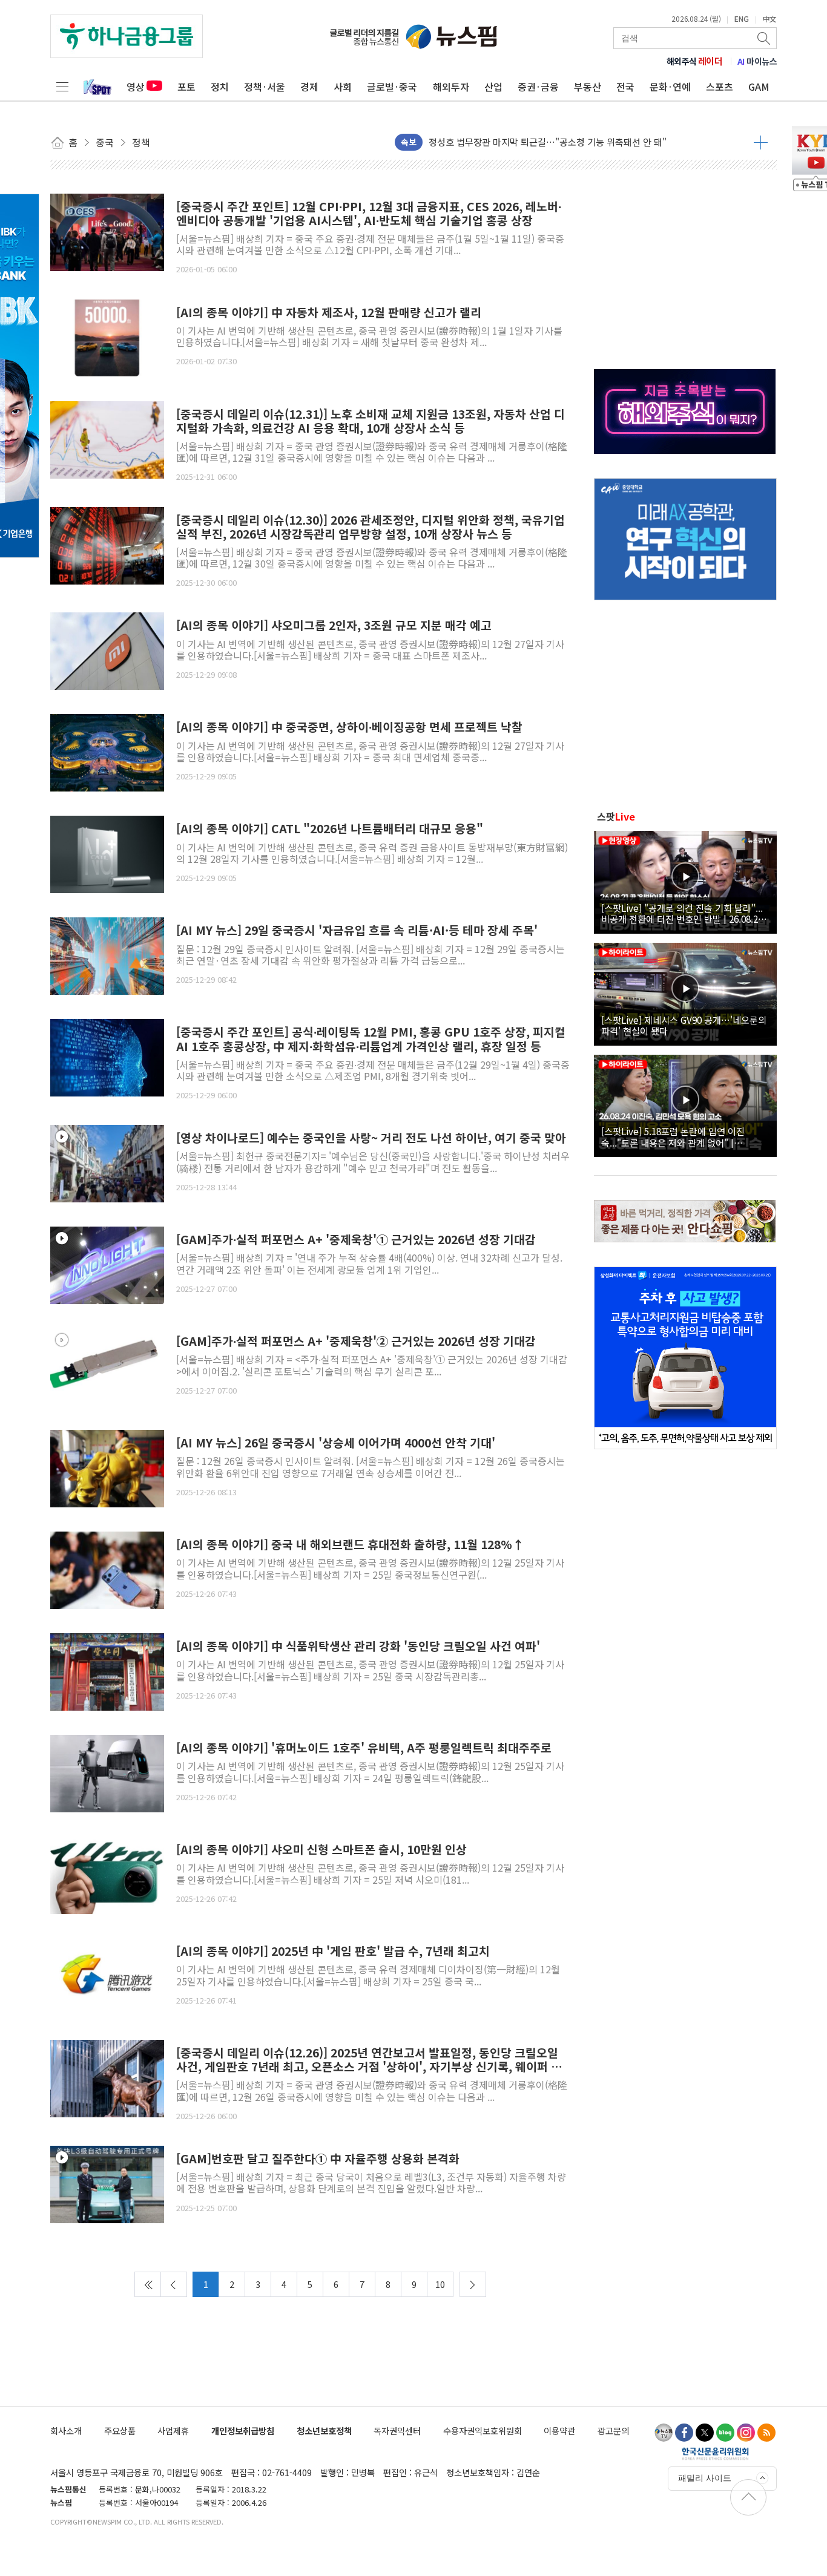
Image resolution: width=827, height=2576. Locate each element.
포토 (186, 87)
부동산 (588, 87)
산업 (493, 87)
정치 (220, 87)
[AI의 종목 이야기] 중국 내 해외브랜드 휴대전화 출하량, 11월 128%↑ (350, 1545)
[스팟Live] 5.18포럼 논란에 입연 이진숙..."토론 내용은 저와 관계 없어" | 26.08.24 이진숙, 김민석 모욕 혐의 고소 (676, 1136)
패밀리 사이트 (705, 2478)
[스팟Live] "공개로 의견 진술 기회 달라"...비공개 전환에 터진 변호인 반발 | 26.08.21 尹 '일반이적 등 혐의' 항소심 (682, 913)
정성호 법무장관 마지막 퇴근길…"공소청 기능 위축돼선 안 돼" (548, 139)
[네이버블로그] (725, 2433)
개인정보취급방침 (243, 2430)
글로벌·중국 (392, 87)
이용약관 (559, 2430)
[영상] (107, 1162)
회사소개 (66, 2430)
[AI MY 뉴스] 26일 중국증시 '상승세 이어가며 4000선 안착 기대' (336, 1443)
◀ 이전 (174, 2284)
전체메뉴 (62, 87)
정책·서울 (265, 87)
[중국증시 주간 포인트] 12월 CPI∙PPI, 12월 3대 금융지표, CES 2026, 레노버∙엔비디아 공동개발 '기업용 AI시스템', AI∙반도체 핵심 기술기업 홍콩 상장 (369, 214)
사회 (343, 87)
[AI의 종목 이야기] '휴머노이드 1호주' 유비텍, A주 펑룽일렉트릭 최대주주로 (364, 1748)
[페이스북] (684, 2433)
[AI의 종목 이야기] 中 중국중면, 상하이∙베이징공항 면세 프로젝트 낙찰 (349, 727)
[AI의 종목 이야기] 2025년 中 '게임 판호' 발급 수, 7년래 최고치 (333, 1951)
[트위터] (705, 2433)
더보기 (761, 142)
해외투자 (451, 87)
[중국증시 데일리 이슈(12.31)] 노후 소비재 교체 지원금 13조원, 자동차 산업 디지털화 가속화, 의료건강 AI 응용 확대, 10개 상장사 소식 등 (371, 421)
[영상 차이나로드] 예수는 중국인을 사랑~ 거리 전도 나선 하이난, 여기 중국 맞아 (371, 1138)
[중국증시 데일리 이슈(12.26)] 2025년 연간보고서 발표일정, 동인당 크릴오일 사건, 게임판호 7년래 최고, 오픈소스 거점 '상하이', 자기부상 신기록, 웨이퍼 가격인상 (369, 2060)
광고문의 (613, 2430)
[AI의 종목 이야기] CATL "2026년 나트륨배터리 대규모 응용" (330, 829)
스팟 (616, 816)
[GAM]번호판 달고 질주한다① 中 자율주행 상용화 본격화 (318, 2159)
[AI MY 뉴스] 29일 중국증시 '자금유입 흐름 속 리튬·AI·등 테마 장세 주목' (357, 930)
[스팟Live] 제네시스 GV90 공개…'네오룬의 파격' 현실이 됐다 (684, 1025)
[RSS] (766, 2433)
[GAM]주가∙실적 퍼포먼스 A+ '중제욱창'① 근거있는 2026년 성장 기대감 (356, 1240)
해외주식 (695, 61)
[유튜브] (664, 2433)
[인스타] (746, 2433)
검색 (765, 38)
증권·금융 (538, 87)
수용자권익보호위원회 (483, 2430)
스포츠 (720, 87)
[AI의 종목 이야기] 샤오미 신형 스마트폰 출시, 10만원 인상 (321, 1850)
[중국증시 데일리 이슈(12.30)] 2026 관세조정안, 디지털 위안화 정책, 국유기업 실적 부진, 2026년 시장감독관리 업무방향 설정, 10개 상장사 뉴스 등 (371, 527)
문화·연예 (670, 87)
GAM (759, 87)
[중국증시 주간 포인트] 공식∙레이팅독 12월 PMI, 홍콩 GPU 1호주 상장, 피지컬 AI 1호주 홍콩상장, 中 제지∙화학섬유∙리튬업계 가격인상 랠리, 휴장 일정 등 (371, 1039)
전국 (625, 87)
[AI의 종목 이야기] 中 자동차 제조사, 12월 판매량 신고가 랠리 (329, 313)
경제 (309, 87)
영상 (136, 87)
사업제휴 (173, 2430)
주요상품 (120, 2430)
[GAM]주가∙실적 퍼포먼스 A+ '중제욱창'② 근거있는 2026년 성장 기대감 (356, 1341)
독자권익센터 (397, 2430)
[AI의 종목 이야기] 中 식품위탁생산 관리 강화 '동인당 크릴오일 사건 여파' (358, 1646)
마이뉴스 (757, 61)
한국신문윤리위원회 (715, 2453)
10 (440, 2284)
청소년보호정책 (324, 2430)
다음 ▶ (473, 2284)
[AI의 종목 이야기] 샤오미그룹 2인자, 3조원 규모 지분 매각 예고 (334, 625)
